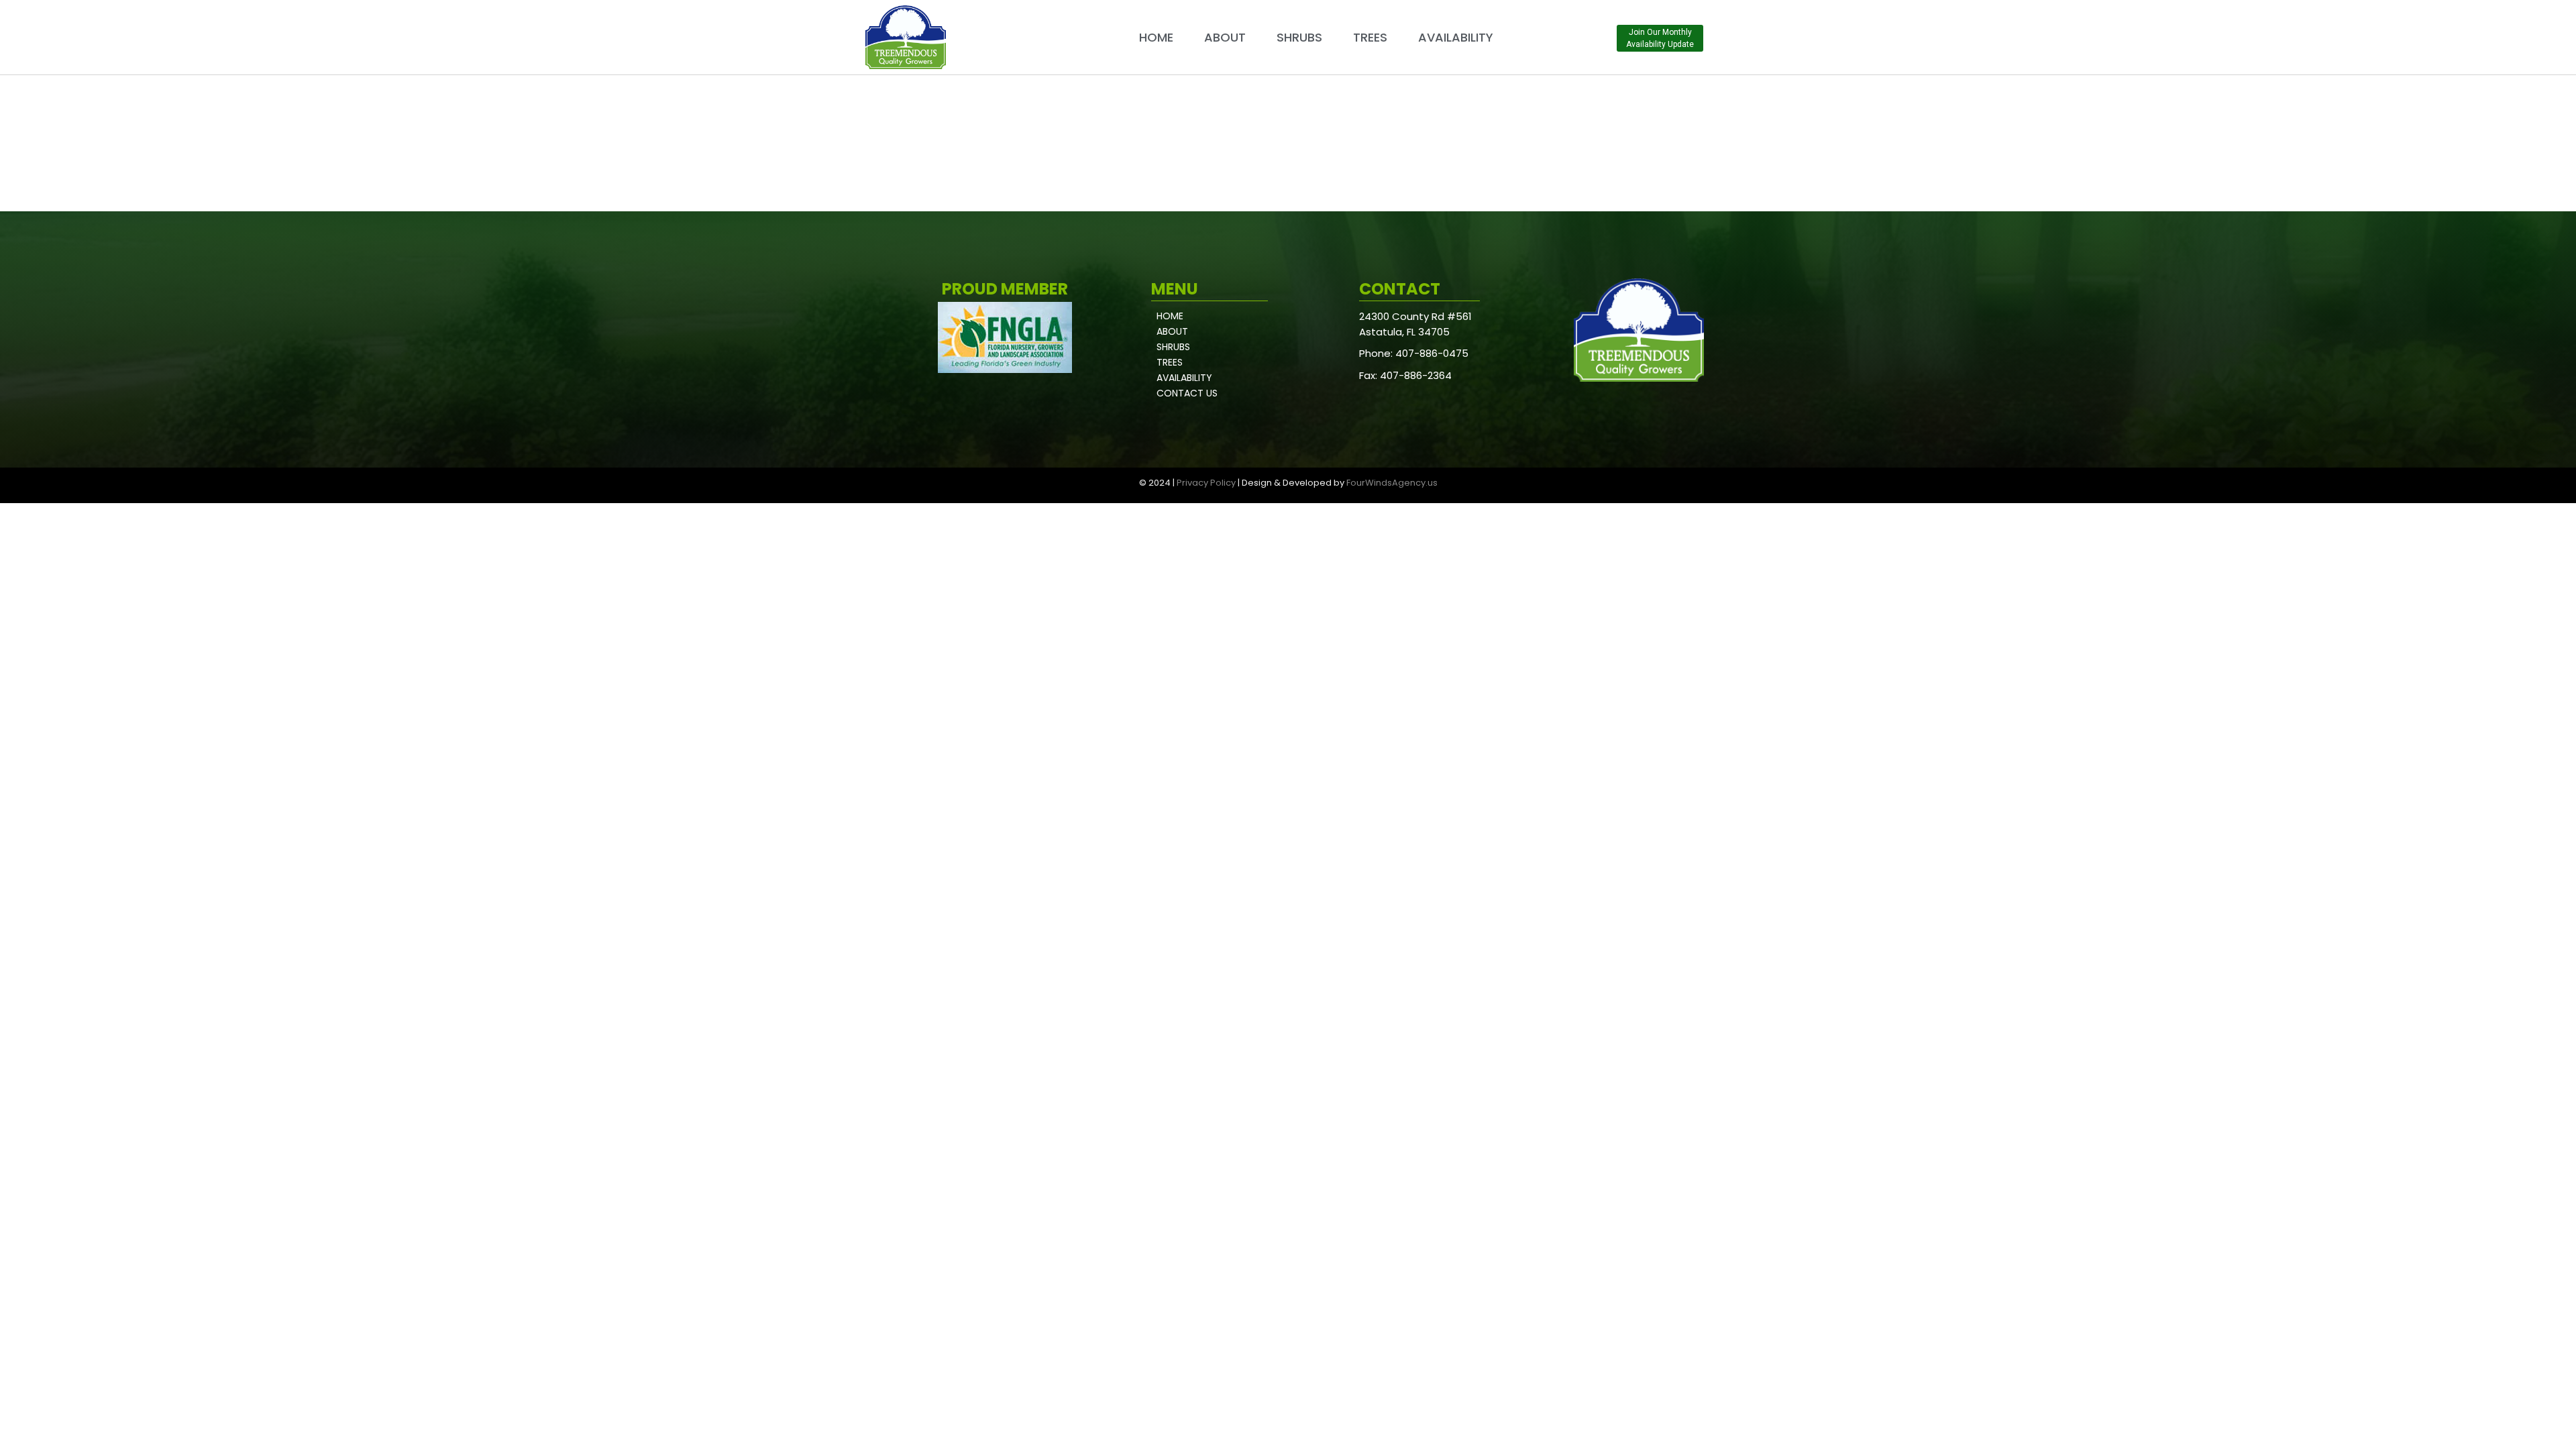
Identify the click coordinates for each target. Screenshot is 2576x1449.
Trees (1370, 37)
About (1225, 37)
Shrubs (1299, 37)
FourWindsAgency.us (1392, 483)
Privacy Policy (1206, 483)
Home (1156, 37)
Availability (1456, 37)
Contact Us (1187, 393)
